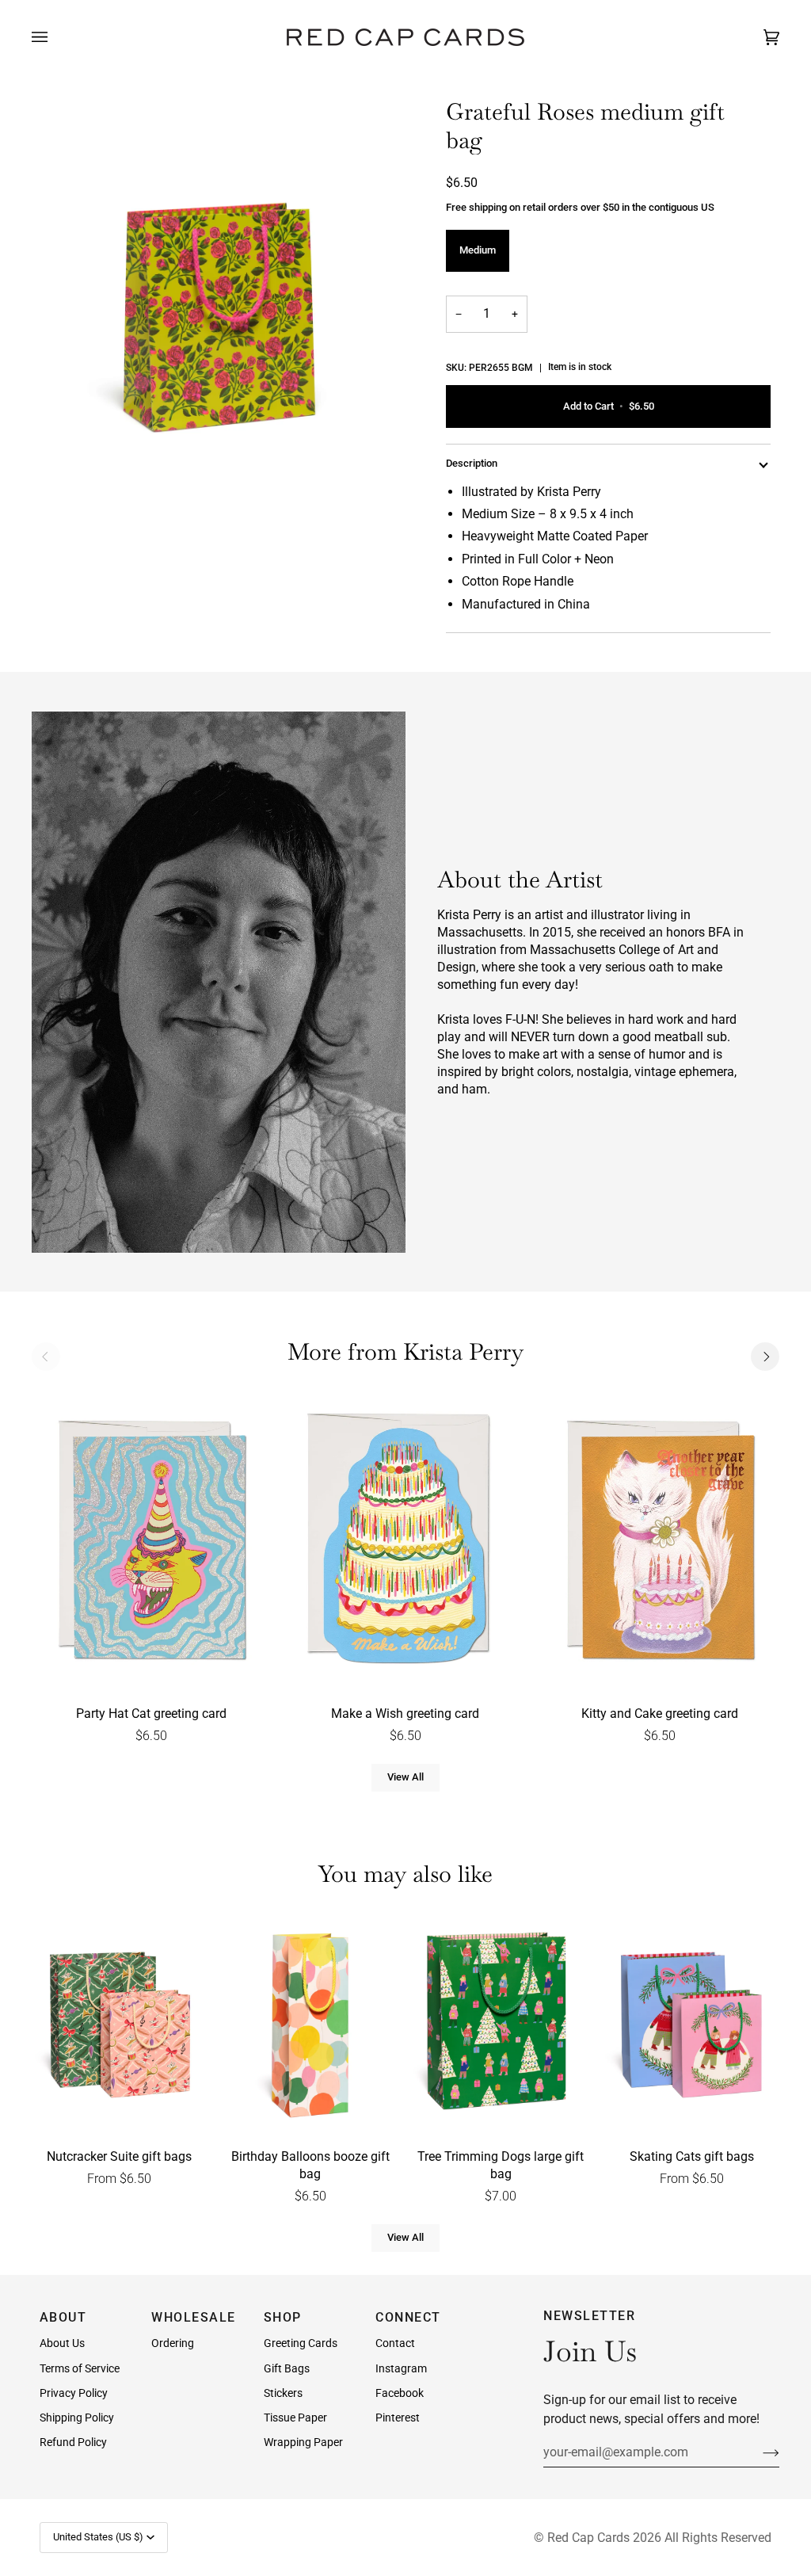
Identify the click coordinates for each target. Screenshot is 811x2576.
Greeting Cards (301, 2343)
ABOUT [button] (63, 2317)
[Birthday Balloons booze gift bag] (310, 2026)
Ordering (173, 2343)
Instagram (401, 2368)
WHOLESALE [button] (194, 2317)
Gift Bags (287, 2368)
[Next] (765, 1357)
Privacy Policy (74, 2393)
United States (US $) (98, 2537)
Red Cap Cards (588, 2538)
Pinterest (398, 2418)
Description (472, 463)
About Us (62, 2343)
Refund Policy (73, 2442)
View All (405, 1777)
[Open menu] (55, 37)
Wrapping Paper (303, 2442)
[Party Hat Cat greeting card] (151, 1543)
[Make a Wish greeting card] (405, 1543)
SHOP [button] (283, 2317)
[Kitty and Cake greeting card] (660, 1543)
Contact (395, 2343)
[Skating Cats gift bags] (691, 2026)
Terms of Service (80, 2368)
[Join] (758, 2452)
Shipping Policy (77, 2418)
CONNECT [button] (408, 2317)
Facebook (400, 2393)
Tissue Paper (295, 2418)
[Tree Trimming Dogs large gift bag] (501, 2026)
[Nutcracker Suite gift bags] (120, 2026)
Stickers (283, 2393)
